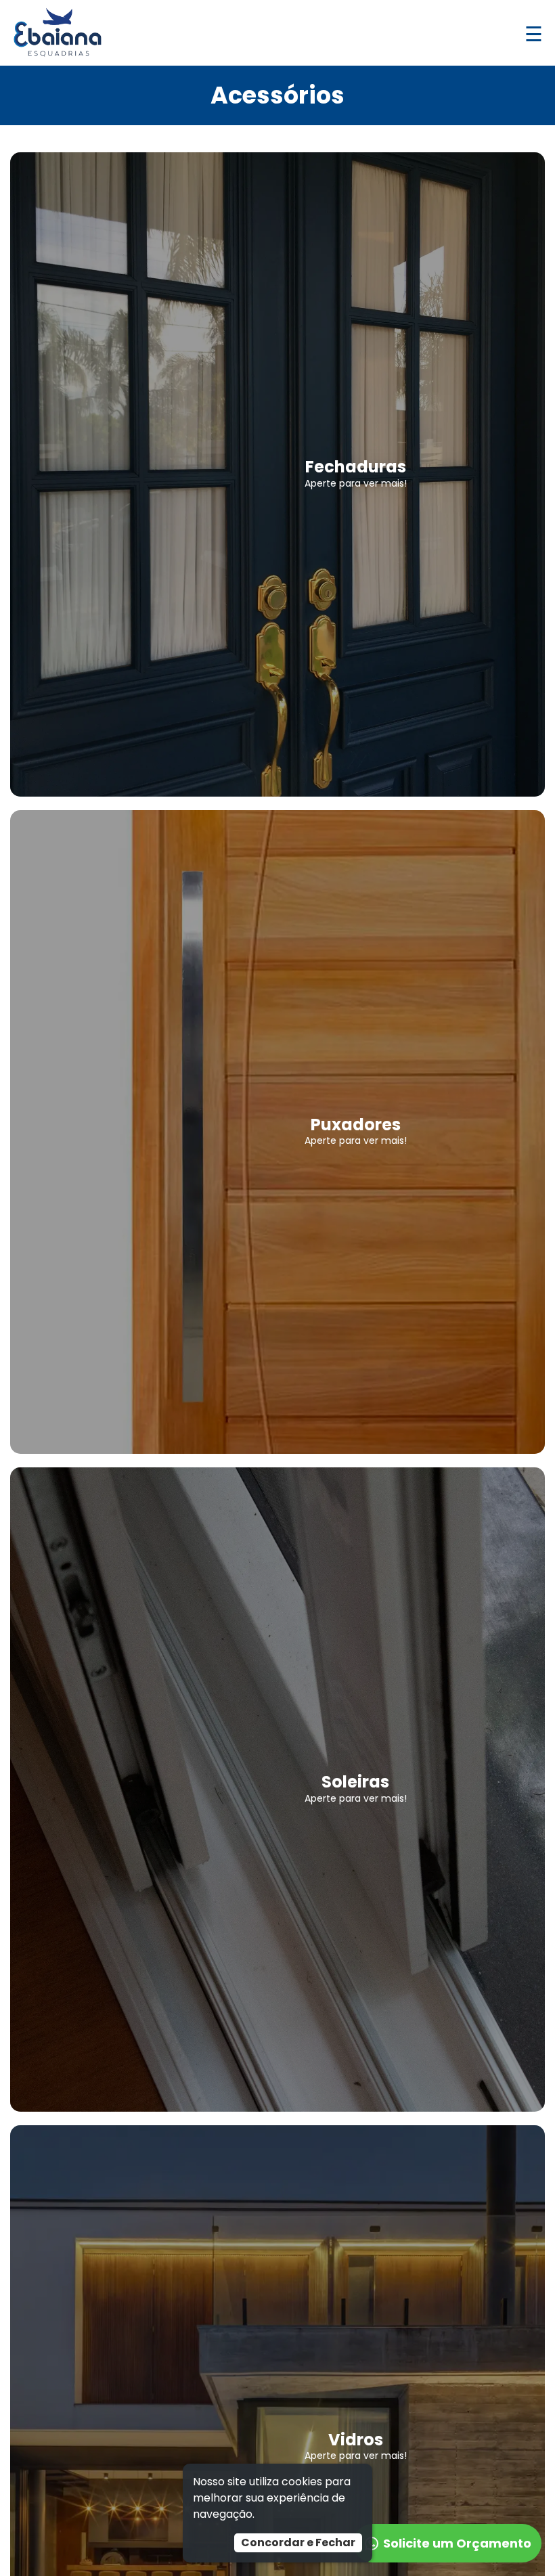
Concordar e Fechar (298, 2542)
